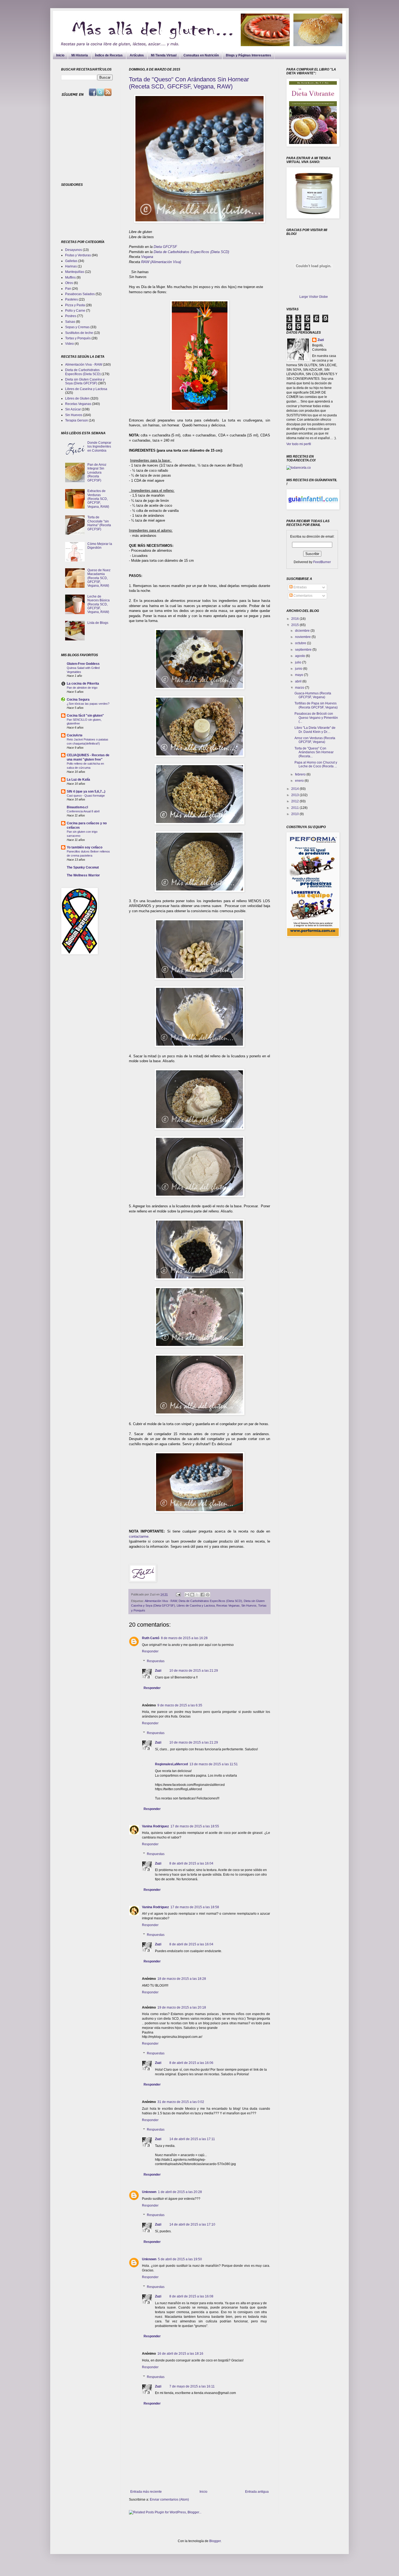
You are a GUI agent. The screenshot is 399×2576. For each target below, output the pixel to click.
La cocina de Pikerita (83, 684)
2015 (295, 625)
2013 (295, 795)
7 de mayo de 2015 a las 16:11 (192, 2386)
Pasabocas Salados (80, 294)
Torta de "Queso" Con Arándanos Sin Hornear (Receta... (314, 752)
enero (300, 781)
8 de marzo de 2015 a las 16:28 (184, 1638)
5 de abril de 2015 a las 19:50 (180, 2259)
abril (299, 681)
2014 (295, 789)
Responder (150, 1651)
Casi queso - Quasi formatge (86, 796)
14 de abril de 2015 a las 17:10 (192, 2224)
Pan (68, 289)
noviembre (303, 637)
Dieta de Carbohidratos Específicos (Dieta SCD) (192, 252)
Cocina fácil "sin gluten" (85, 716)
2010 (295, 814)
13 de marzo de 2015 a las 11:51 (214, 1764)
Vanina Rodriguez (155, 1826)
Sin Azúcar (73, 409)
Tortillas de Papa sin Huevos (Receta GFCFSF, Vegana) (316, 705)
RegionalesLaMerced (171, 1764)
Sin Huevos (249, 1605)
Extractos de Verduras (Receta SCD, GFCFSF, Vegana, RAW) (98, 499)
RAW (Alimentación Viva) (161, 262)
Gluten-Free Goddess (83, 664)
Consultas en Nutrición (201, 55)
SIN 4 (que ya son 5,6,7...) (86, 791)
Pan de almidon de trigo (82, 688)
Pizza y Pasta (75, 305)
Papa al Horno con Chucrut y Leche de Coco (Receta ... (316, 764)
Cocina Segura (78, 700)
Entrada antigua (257, 2492)
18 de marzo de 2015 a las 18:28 (182, 1979)
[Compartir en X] (197, 1595)
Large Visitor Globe (314, 297)
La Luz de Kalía (78, 780)
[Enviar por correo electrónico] (187, 1595)
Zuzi (158, 1671)
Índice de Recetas (109, 55)
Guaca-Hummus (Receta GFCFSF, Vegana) (313, 695)
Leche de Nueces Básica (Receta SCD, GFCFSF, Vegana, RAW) (99, 604)
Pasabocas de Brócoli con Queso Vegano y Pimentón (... (316, 718)
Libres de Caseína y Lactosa (196, 1605)
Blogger (215, 2541)
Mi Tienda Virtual (164, 55)
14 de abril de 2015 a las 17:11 (192, 2139)
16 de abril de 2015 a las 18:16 (180, 2354)
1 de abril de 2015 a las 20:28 (180, 2192)
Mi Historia (80, 55)
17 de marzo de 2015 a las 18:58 (195, 1907)
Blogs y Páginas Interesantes (248, 55)
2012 (295, 801)
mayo (300, 675)
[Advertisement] (95, 139)
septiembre (304, 650)
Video (69, 344)
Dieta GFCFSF (166, 247)
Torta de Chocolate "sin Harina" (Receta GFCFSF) (99, 523)
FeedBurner (322, 562)
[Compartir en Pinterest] (208, 1595)
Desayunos (74, 250)
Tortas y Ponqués (78, 338)
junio (299, 669)
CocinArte (75, 735)
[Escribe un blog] (192, 1595)
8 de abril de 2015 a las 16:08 (191, 2296)
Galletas (71, 261)
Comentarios (303, 596)
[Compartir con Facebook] (202, 1595)
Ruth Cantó (151, 1638)
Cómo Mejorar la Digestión (100, 546)
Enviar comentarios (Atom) (169, 2500)
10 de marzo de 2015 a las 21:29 (194, 1671)
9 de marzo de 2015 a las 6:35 (180, 1705)
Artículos (137, 55)
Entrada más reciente (146, 2492)
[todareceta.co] (299, 468)
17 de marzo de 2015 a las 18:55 (195, 1826)
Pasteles (72, 299)
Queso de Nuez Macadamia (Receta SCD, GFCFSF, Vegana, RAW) (99, 578)
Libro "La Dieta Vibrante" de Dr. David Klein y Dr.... (315, 730)
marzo (300, 688)
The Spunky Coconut (83, 867)
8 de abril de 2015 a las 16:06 (191, 2063)
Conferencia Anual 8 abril (83, 811)
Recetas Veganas (228, 1605)
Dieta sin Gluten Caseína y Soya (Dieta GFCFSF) (85, 381)
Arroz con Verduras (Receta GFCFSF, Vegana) (315, 740)
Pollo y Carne (75, 311)
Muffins (70, 277)
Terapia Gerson (77, 420)
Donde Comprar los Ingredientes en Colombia (99, 447)
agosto (300, 656)
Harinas (71, 266)
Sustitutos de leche (79, 333)
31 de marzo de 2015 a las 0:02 (181, 2102)
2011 (295, 808)
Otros (69, 283)
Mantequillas (75, 272)
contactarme (139, 1536)
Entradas (300, 587)
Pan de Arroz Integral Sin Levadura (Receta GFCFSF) (97, 473)
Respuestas (156, 1661)
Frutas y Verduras (78, 255)
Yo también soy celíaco (85, 847)
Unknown (149, 2192)
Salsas (70, 322)
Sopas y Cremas (77, 327)
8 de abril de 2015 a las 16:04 (191, 1863)
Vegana (148, 257)
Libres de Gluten (77, 398)
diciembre (303, 631)
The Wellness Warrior (83, 875)
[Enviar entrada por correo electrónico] (178, 1594)
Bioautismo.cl (77, 807)
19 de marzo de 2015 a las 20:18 (182, 2007)
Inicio (60, 55)
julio (299, 662)
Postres (71, 316)
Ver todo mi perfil (299, 444)
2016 (295, 619)
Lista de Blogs (98, 623)
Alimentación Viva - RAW (161, 1601)
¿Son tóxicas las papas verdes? (88, 704)
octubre (301, 643)
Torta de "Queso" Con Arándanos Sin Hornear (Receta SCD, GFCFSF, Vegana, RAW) (189, 83)
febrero (301, 774)
